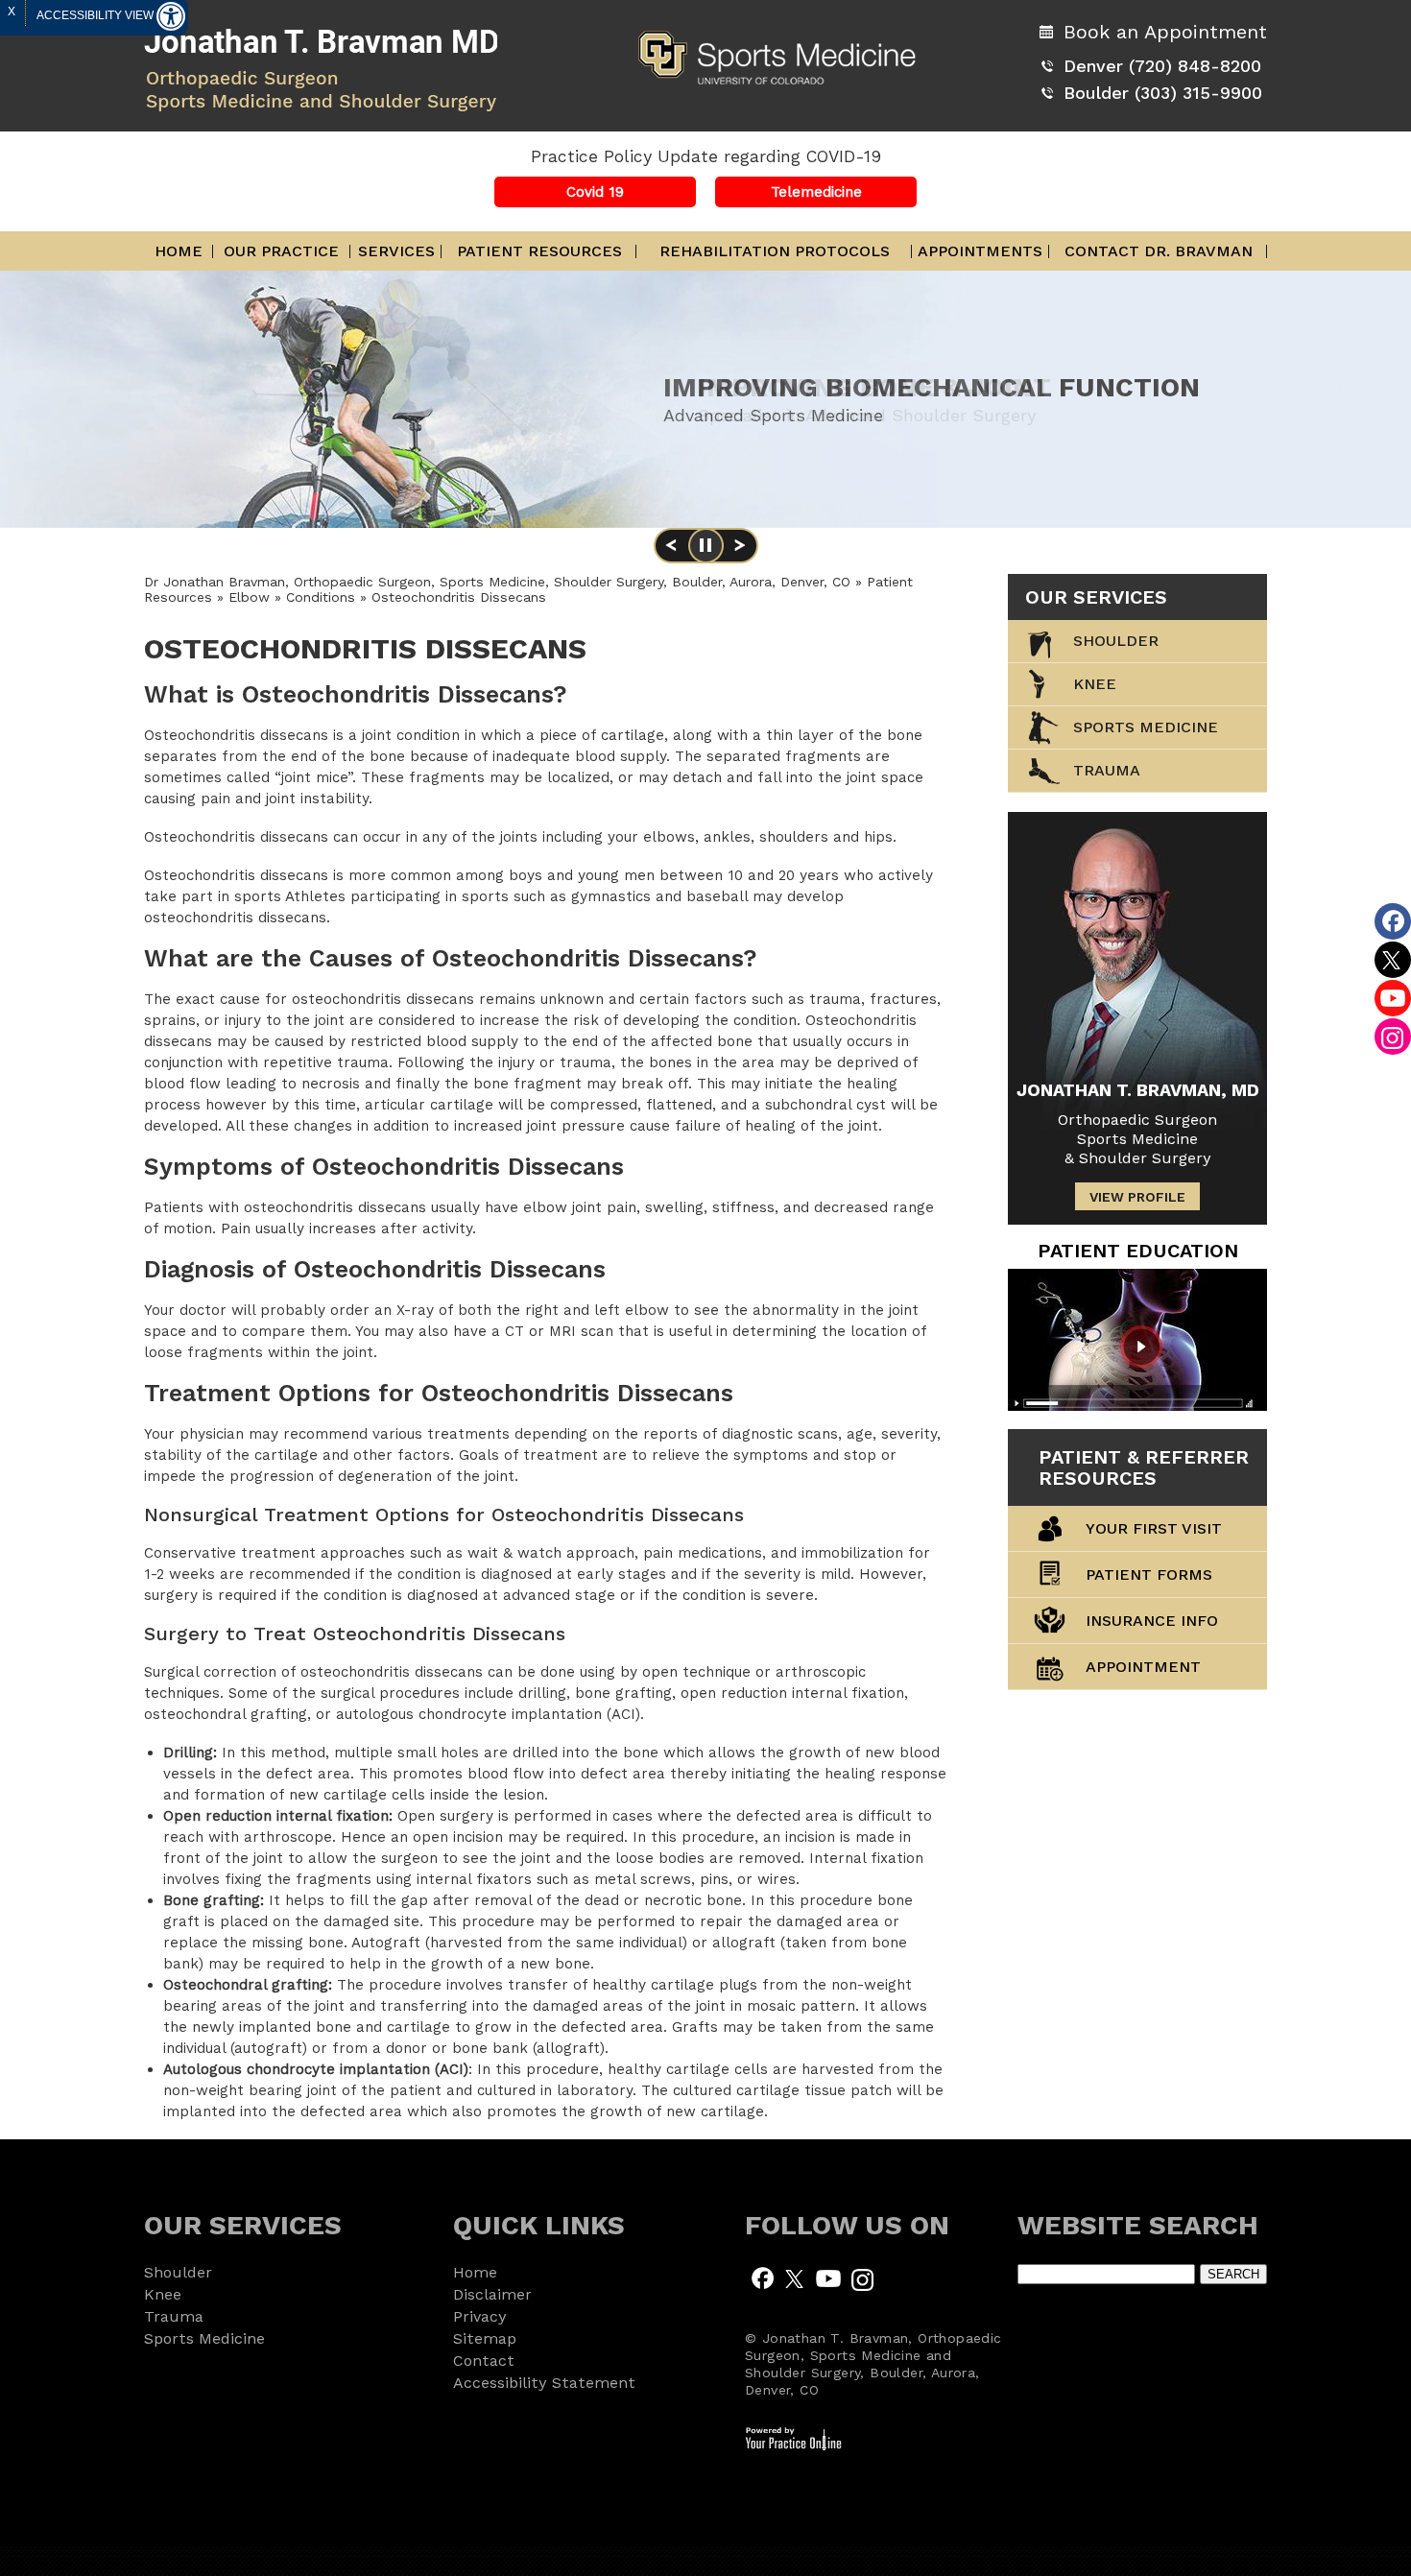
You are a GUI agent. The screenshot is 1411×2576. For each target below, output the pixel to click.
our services (1096, 597)
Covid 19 (595, 192)
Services (396, 251)
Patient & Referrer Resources (1144, 1467)
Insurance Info (1152, 1621)
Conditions (323, 597)
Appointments (980, 251)
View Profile (1137, 1197)
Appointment (1143, 1667)
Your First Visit (1154, 1528)
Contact (484, 2361)
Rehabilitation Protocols (775, 251)
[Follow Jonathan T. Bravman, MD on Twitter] (795, 2278)
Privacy (480, 2316)
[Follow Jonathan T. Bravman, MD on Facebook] (763, 2278)
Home (179, 251)
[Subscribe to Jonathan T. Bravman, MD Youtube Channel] (828, 2278)
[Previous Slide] (671, 552)
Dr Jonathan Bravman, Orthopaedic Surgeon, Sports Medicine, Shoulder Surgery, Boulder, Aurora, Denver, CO (497, 582)
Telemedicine (816, 192)
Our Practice (281, 251)
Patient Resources (539, 251)
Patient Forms (1149, 1574)
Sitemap (485, 2338)
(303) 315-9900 (1198, 93)
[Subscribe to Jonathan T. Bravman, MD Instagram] (862, 2278)
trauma (1107, 770)
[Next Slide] (740, 552)
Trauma (174, 2316)
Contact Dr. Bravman (1159, 251)
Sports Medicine (1146, 727)
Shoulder (1116, 641)
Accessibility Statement (544, 2383)
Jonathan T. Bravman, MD (1138, 1090)
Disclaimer (492, 2294)
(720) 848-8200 (1195, 66)
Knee (1095, 684)
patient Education (1138, 1251)
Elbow (251, 597)
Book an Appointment (1165, 32)
